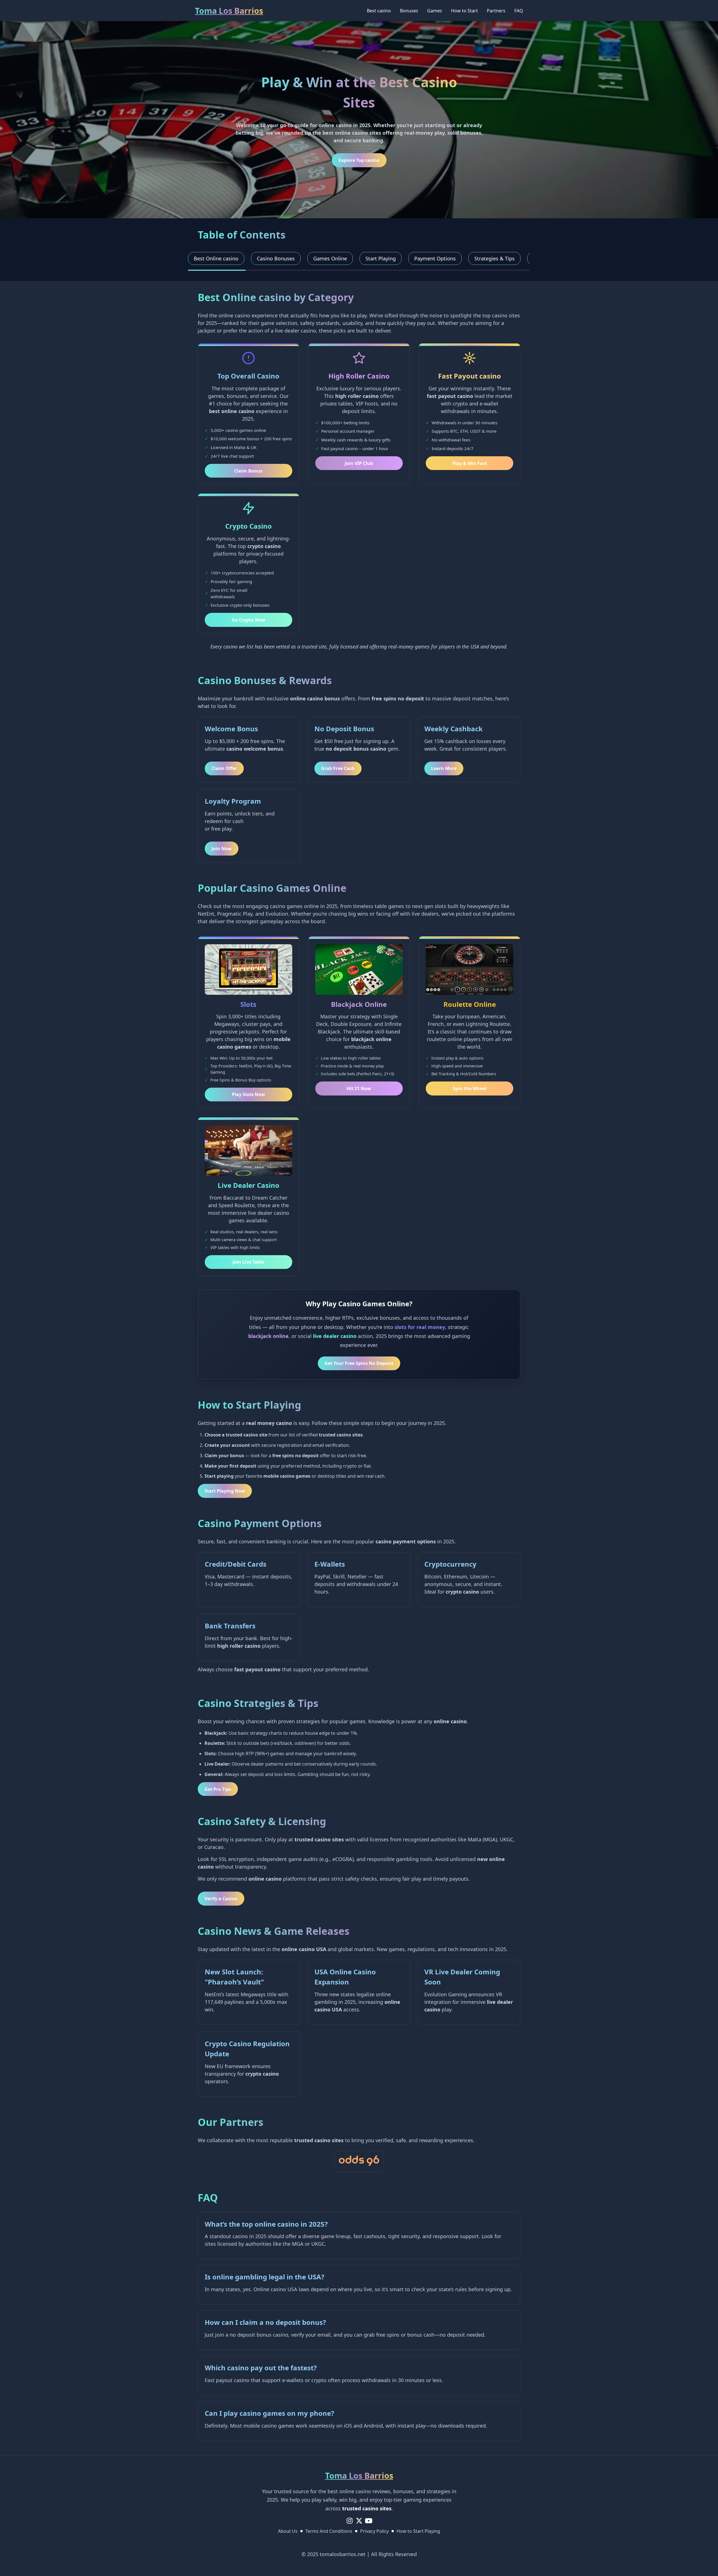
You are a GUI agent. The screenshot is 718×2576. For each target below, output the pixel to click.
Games (435, 11)
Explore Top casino (359, 160)
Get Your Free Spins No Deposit (359, 1363)
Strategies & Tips (494, 258)
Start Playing (381, 258)
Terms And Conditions (329, 2531)
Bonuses (409, 11)
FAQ (519, 11)
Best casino (379, 11)
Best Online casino (216, 258)
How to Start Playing (418, 2531)
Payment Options (435, 258)
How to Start (464, 11)
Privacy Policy (374, 2531)
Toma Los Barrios (229, 11)
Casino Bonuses (276, 258)
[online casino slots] (359, 2162)
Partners (496, 11)
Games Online (330, 258)
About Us (288, 2531)
